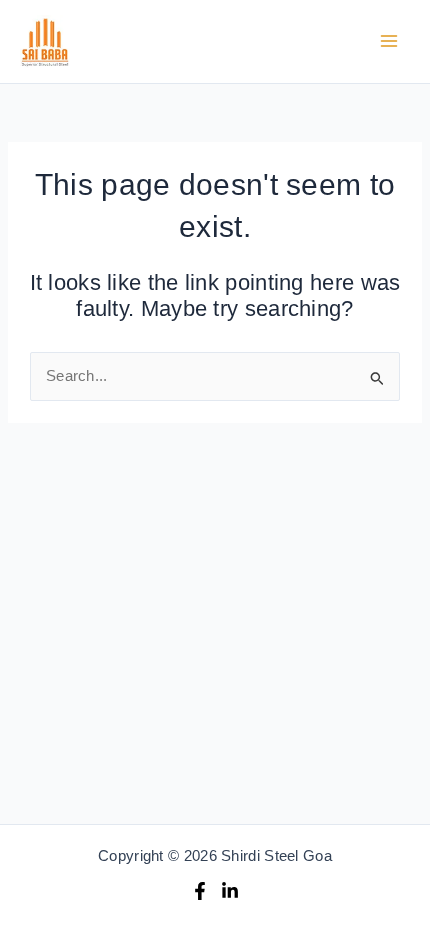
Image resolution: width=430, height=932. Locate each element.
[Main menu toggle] (389, 42)
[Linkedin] (230, 891)
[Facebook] (200, 891)
